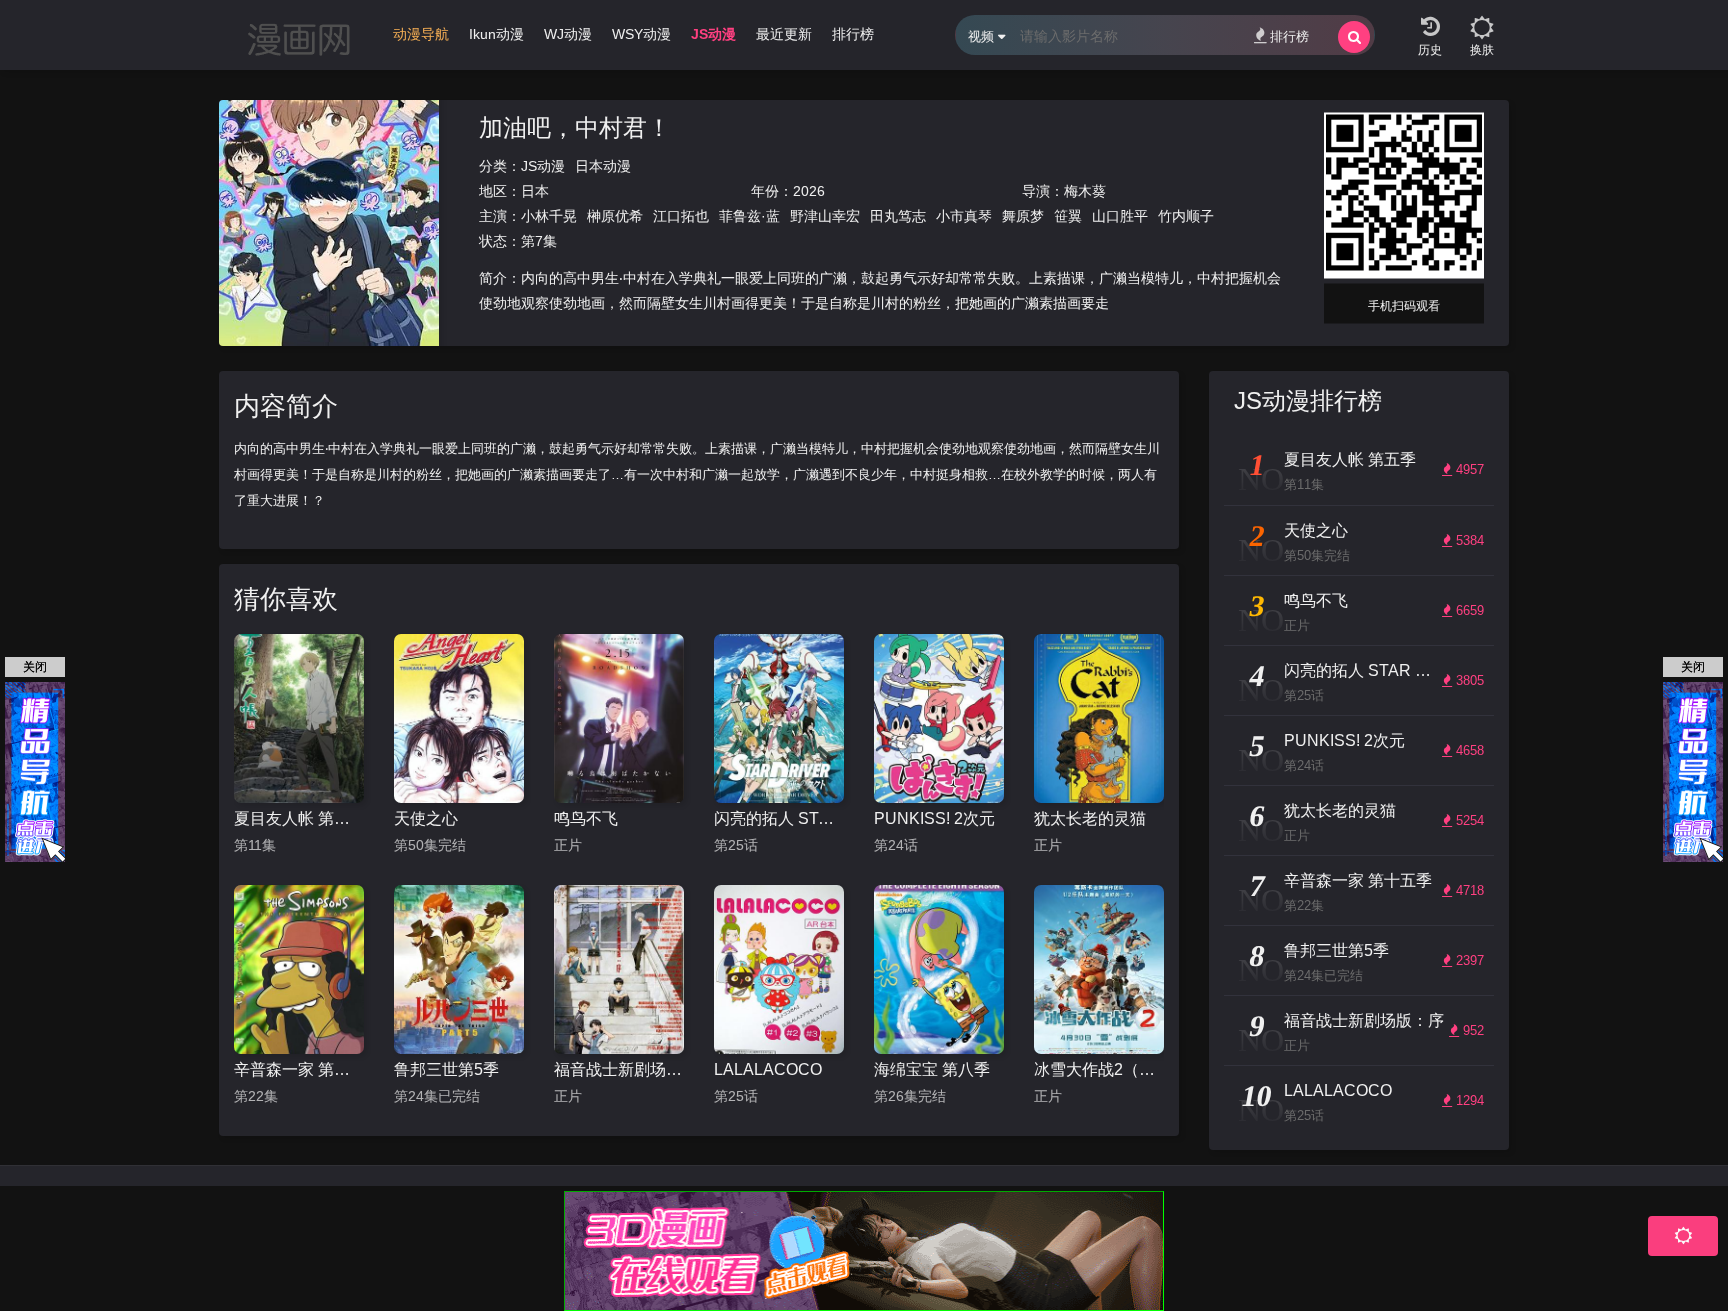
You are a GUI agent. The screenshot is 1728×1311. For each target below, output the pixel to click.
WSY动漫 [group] (641, 34)
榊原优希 (615, 216)
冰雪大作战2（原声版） (1099, 1069)
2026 (809, 191)
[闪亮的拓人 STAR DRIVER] (779, 718)
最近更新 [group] (784, 34)
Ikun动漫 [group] (496, 34)
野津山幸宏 (825, 216)
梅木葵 (1085, 191)
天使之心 (426, 818)
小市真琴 (964, 216)
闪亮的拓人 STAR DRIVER (779, 818)
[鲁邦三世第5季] (459, 969)
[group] (421, 39)
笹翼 (1068, 216)
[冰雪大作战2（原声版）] (1099, 969)
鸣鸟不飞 (586, 818)
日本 (535, 191)
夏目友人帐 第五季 (299, 818)
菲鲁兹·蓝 (749, 216)
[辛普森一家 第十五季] (299, 969)
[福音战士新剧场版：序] (619, 969)
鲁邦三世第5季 (446, 1069)
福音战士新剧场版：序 (619, 1069)
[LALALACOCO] (779, 969)
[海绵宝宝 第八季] (939, 969)
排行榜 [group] (853, 34)
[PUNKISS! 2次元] (939, 718)
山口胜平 (1120, 216)
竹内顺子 (1186, 216)
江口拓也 (681, 216)
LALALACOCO (768, 1069)
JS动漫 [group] (713, 34)
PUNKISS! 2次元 (934, 818)
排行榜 (1289, 36)
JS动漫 (543, 166)
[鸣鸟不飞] (619, 718)
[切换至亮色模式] (1482, 20)
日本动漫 (603, 166)
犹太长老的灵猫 (1090, 818)
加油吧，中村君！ (575, 127)
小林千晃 (549, 216)
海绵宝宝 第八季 (932, 1069)
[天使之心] (459, 718)
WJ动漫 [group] (568, 34)
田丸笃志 (898, 216)
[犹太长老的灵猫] (1099, 718)
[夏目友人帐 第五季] (299, 718)
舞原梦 (1023, 216)
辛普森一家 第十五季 (299, 1069)
